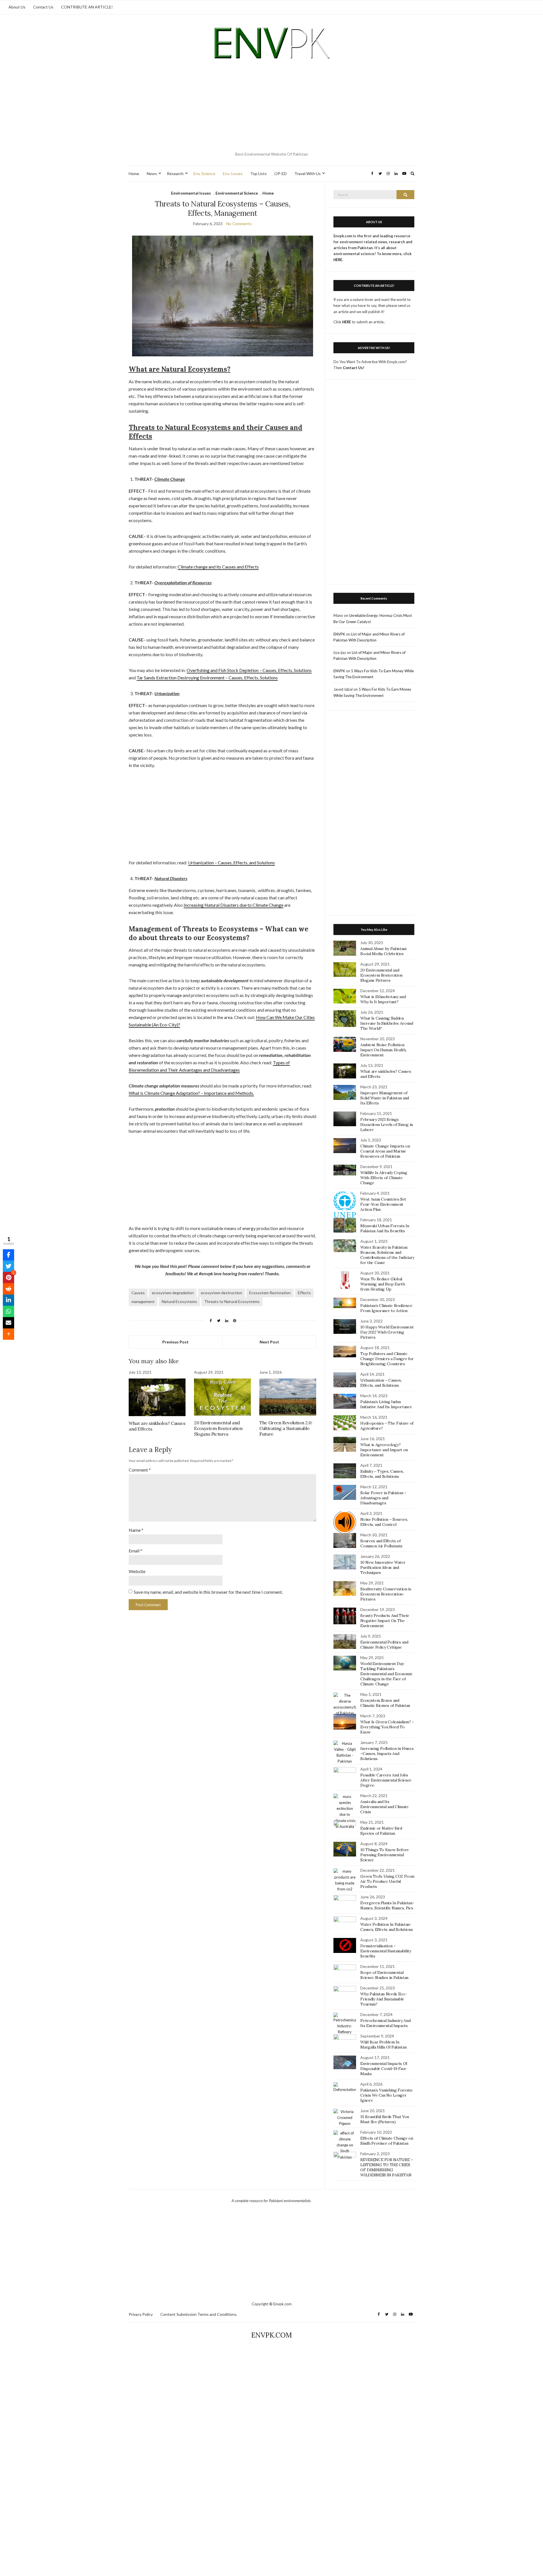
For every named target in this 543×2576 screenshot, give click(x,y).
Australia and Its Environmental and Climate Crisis (384, 1807)
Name (136, 1530)
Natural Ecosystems (179, 1301)
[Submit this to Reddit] (8, 1289)
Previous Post (175, 1342)
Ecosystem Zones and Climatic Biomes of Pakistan (385, 1703)
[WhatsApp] (8, 1311)
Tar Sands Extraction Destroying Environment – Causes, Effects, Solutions (207, 678)
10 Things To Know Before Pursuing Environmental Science (385, 1855)
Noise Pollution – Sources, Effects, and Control (384, 1522)
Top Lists (258, 174)
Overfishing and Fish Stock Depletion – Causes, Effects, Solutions (249, 670)
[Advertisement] (271, 107)
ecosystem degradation (173, 1293)
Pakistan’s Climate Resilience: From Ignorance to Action (386, 1308)
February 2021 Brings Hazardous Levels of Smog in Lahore (387, 1125)
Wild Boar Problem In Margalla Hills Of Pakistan (383, 2045)
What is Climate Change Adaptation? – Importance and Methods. (191, 1093)
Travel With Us (308, 174)
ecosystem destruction (221, 1293)
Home (134, 174)
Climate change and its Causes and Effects (218, 567)
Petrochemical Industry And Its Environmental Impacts (385, 2023)
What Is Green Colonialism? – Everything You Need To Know (387, 1727)
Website (137, 1571)
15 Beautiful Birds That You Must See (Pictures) (385, 2119)
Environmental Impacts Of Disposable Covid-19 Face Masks (384, 2069)
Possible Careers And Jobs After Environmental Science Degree (386, 1780)
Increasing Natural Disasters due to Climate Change (233, 905)
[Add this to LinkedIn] (8, 1300)
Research (175, 174)
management (143, 1301)
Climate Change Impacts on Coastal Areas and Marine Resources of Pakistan (385, 1151)
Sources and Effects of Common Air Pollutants (381, 1543)
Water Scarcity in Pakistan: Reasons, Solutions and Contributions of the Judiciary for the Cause (387, 1255)
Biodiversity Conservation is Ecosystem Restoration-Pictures (386, 1594)
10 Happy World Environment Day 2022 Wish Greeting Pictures (387, 1332)
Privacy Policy (141, 2314)
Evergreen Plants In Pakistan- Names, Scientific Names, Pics (387, 1905)
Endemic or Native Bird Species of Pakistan (381, 1831)
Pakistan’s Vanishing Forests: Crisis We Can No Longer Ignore (386, 2095)
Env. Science (204, 174)
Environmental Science (237, 193)
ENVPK (339, 634)
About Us (17, 7)
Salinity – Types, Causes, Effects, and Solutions (382, 1474)
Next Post (269, 1342)
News (152, 174)
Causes (138, 1293)
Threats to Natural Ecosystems (232, 1301)
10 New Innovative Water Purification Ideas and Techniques (383, 1567)
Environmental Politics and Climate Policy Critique (384, 1645)
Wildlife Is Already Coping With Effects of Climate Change (384, 1178)
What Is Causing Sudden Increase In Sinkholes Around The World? (387, 1023)
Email (135, 1551)
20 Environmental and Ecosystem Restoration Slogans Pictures (218, 1428)
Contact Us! (354, 368)
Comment (140, 1470)
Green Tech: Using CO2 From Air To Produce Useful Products (387, 1881)
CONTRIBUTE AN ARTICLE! (87, 7)
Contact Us (43, 7)
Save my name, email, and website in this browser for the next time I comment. (208, 1592)
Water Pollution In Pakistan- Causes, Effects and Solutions (386, 1927)
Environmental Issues (191, 193)
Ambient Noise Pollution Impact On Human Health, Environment (383, 1050)
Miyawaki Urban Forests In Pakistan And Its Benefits (385, 1228)
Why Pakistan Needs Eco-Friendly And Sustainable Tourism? (383, 1999)
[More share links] (8, 1334)
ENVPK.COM (271, 2335)
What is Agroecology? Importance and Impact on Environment (384, 1450)
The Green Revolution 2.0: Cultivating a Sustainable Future (286, 1428)
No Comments (239, 224)
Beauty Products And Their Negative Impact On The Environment (385, 1621)
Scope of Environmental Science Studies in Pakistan (384, 1975)
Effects (304, 1293)
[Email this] (8, 1323)
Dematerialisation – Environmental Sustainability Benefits (386, 1951)
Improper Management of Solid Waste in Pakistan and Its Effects (385, 1098)
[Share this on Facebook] (8, 1255)
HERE (347, 322)
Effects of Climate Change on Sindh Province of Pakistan (387, 2141)
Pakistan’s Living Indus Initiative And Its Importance (386, 1404)
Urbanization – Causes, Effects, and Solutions (231, 862)
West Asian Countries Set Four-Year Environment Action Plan (383, 1204)
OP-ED (281, 174)
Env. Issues (233, 174)
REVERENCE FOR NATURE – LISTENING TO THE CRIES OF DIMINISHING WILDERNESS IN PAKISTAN (386, 2167)
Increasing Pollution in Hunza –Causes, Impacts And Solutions (387, 1754)
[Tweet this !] (8, 1266)
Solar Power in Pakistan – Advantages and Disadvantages (383, 1498)
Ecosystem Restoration (270, 1293)
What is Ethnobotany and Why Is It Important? (383, 999)
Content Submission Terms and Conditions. (199, 2314)
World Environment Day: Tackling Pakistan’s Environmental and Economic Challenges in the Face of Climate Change (386, 1674)
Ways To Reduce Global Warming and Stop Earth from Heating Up (383, 1284)
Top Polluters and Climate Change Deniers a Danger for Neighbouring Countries (387, 1359)
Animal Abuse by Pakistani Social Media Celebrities (383, 951)
